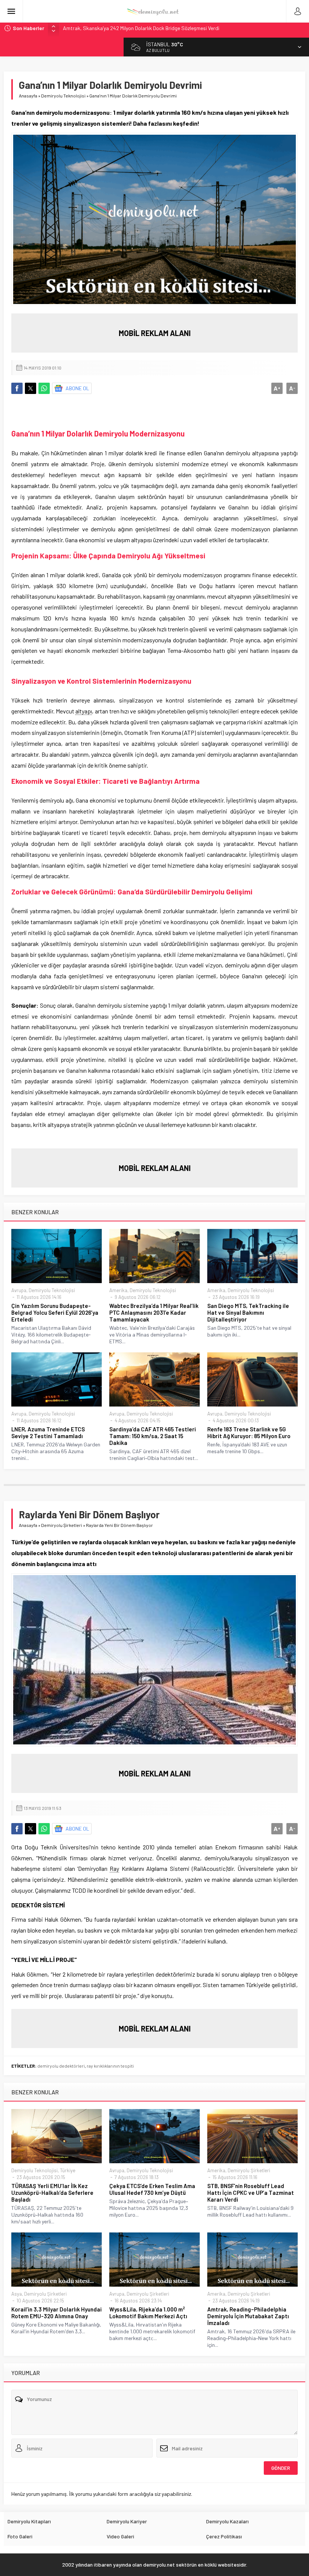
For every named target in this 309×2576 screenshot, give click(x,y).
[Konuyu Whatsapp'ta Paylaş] (44, 388)
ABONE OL (77, 388)
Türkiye (68, 2170)
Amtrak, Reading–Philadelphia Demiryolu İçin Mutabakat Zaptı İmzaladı (248, 2316)
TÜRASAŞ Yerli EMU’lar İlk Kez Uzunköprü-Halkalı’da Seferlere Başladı (52, 2193)
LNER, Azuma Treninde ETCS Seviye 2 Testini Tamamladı (48, 1432)
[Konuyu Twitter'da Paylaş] (31, 388)
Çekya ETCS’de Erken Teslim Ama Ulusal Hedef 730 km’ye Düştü (152, 2189)
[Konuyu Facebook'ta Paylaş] (17, 388)
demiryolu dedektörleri (61, 2066)
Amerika (118, 1290)
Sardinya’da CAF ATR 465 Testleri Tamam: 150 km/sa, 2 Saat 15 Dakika (153, 1436)
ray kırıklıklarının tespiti (110, 2066)
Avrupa (19, 1290)
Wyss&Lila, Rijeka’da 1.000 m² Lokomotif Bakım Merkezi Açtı (148, 2313)
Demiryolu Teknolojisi (63, 96)
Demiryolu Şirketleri (62, 1525)
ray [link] (171, 596)
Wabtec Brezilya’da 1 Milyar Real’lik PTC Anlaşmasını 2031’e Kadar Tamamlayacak (154, 1312)
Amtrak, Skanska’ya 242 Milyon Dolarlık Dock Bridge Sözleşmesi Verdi (141, 28)
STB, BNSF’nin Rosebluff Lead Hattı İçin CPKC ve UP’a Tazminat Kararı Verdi (251, 2193)
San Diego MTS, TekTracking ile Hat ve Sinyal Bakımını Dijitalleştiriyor (248, 1312)
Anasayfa (28, 96)
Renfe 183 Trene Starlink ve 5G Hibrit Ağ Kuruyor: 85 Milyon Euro (249, 1432)
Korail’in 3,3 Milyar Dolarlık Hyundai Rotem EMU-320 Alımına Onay (57, 2313)
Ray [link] (114, 1868)
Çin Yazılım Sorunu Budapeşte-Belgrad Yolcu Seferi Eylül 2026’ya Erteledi (55, 1312)
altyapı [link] (84, 711)
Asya (17, 2294)
